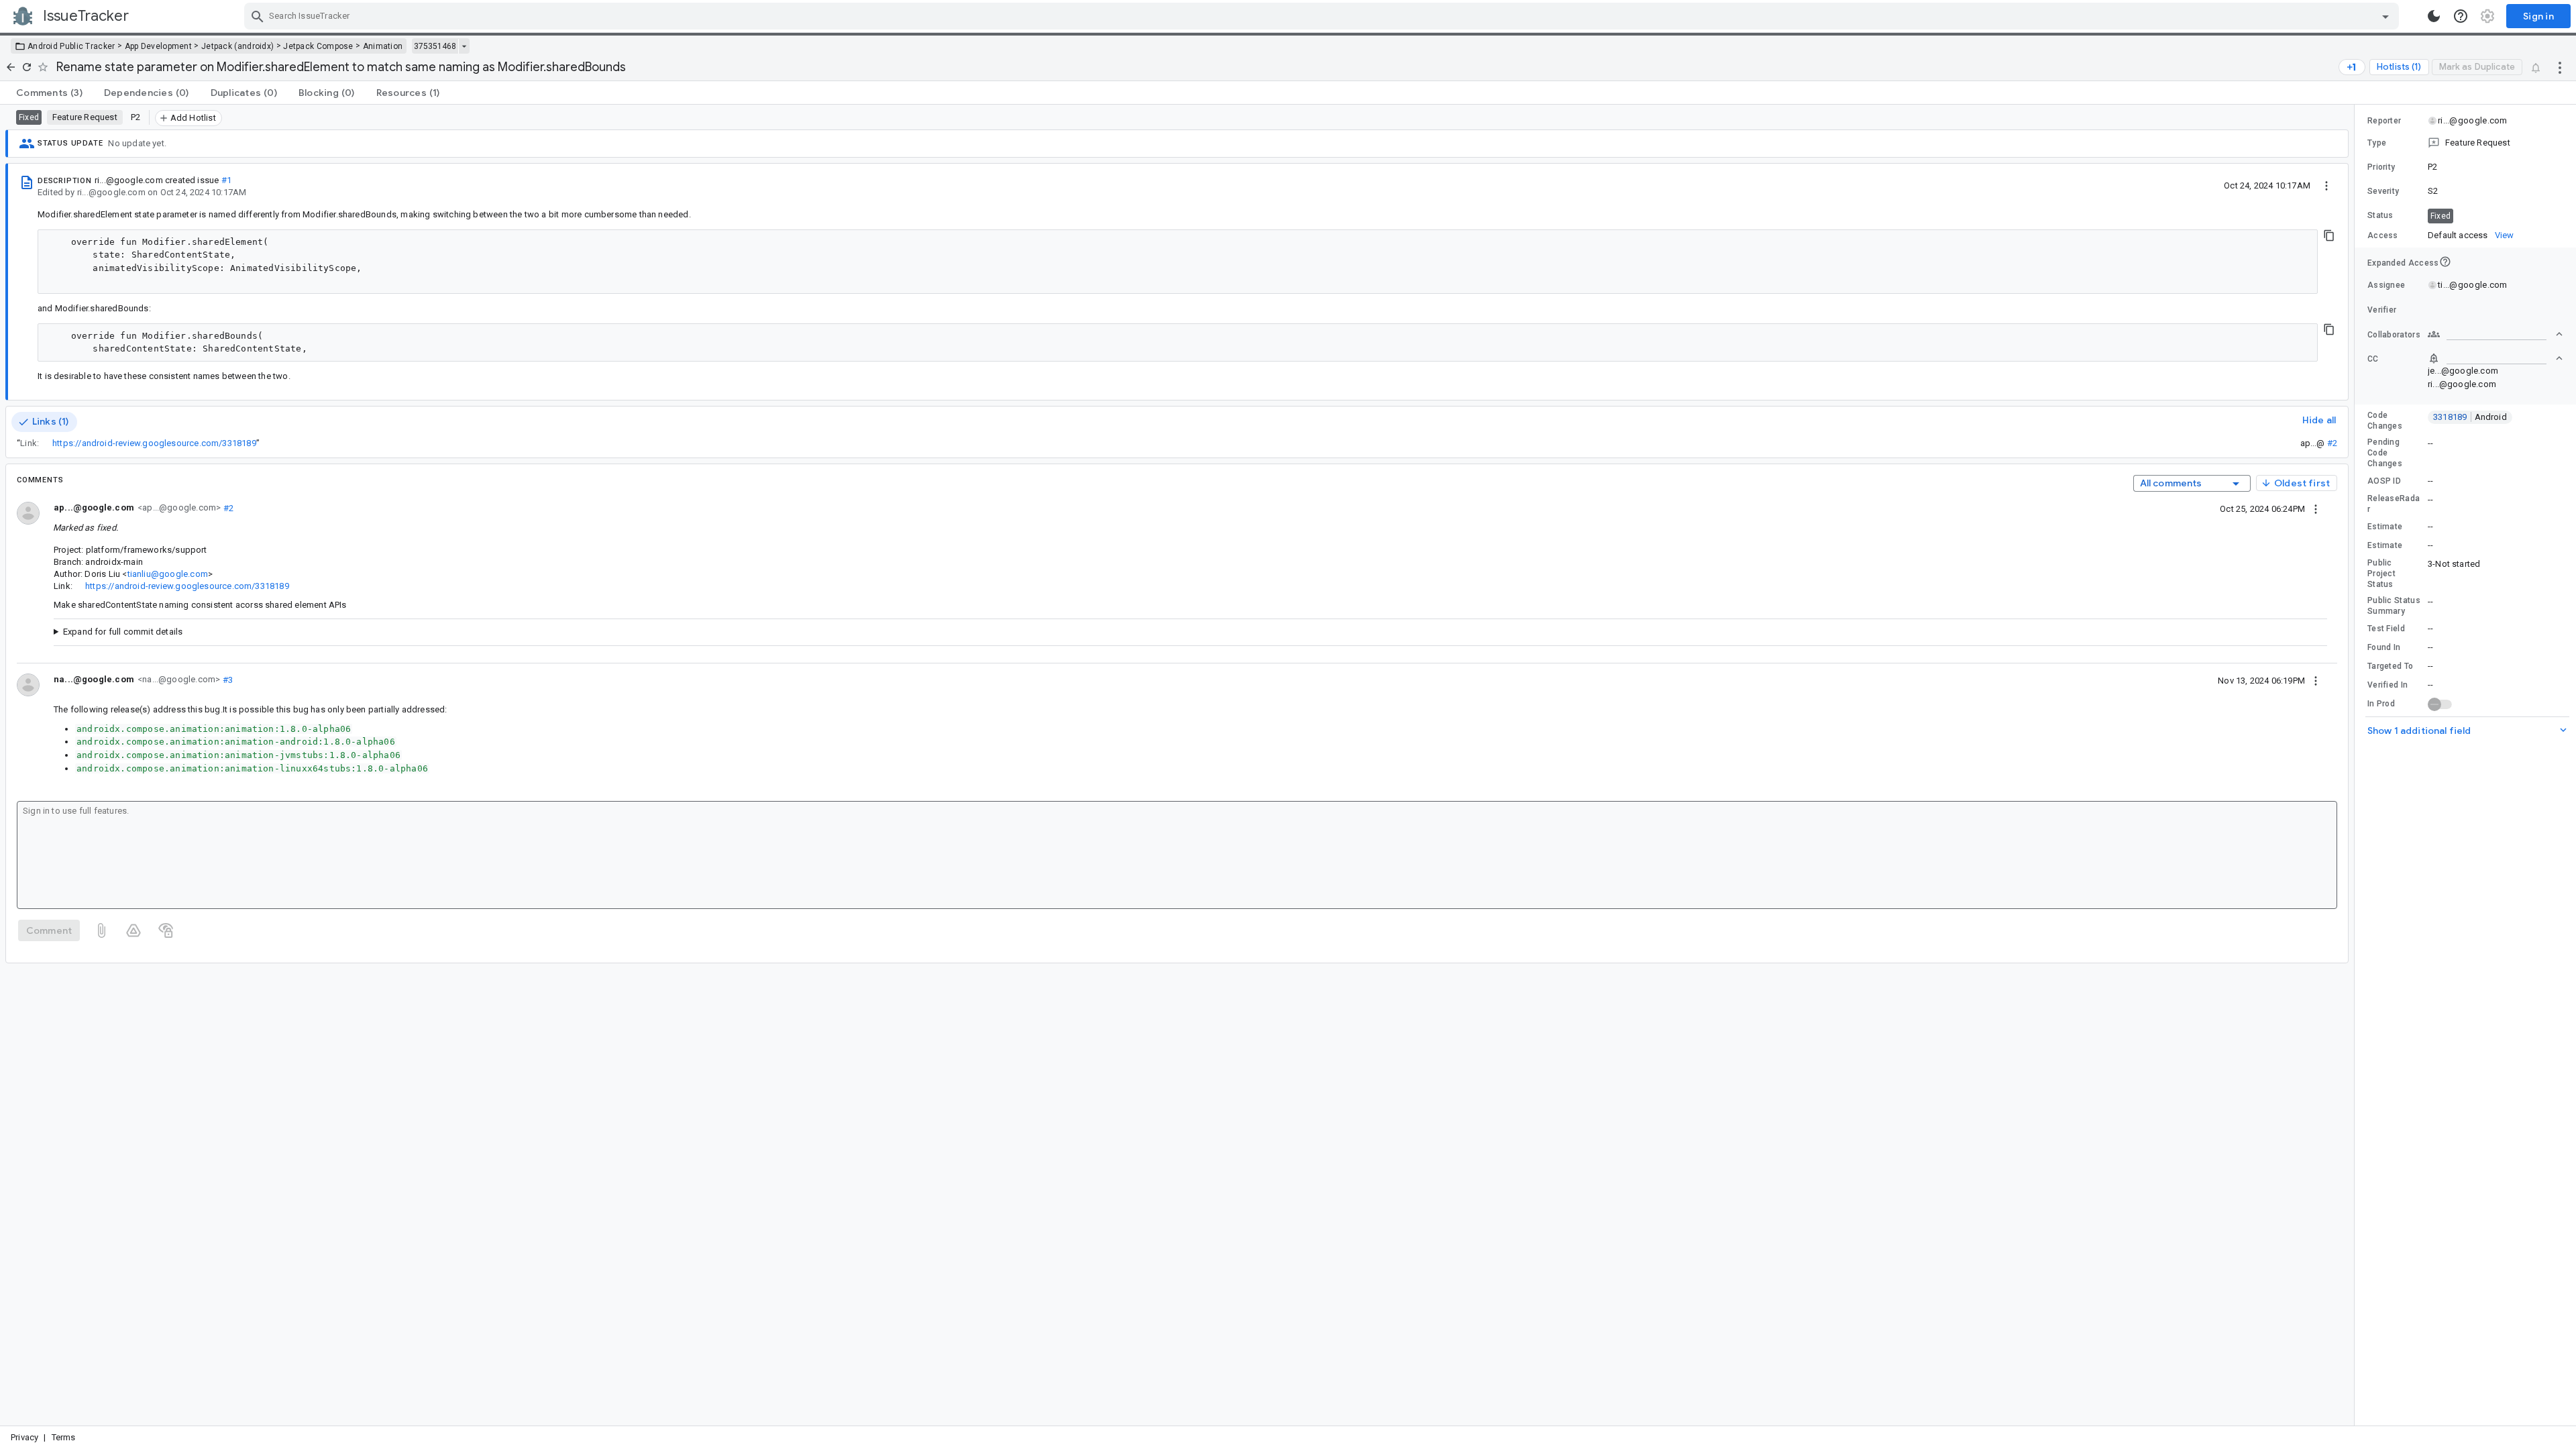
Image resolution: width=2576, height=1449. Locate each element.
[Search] (258, 16)
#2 (2332, 443)
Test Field (2386, 629)
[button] (2465, 143)
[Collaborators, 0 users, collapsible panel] (2495, 334)
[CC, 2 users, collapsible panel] (2495, 358)
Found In (2384, 647)
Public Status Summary (2394, 606)
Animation (383, 46)
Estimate (2385, 527)
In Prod (2381, 704)
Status (2380, 215)
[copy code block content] (2329, 235)
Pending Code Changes (2385, 453)
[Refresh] (27, 67)
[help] (2461, 16)
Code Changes (2385, 421)
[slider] (2357, 765)
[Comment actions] (2316, 508)
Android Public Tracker (71, 46)
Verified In (2387, 685)
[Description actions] (2326, 185)
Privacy (24, 1437)
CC (2373, 359)
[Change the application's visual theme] (2434, 16)
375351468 (435, 46)
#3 (226, 679)
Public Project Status (2381, 574)
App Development (159, 46)
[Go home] (11, 67)
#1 (226, 180)
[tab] (49, 93)
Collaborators (2394, 335)
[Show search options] (2385, 16)
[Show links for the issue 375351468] (464, 46)
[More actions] (2560, 67)
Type (2377, 143)
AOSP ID (2384, 481)
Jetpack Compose (318, 46)
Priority (2381, 167)
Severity (2383, 191)
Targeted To (2390, 666)
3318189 (2470, 417)
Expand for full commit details (123, 632)
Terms (64, 1437)
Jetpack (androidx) (237, 46)
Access (2383, 235)
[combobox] (1323, 16)
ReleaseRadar (2394, 504)
